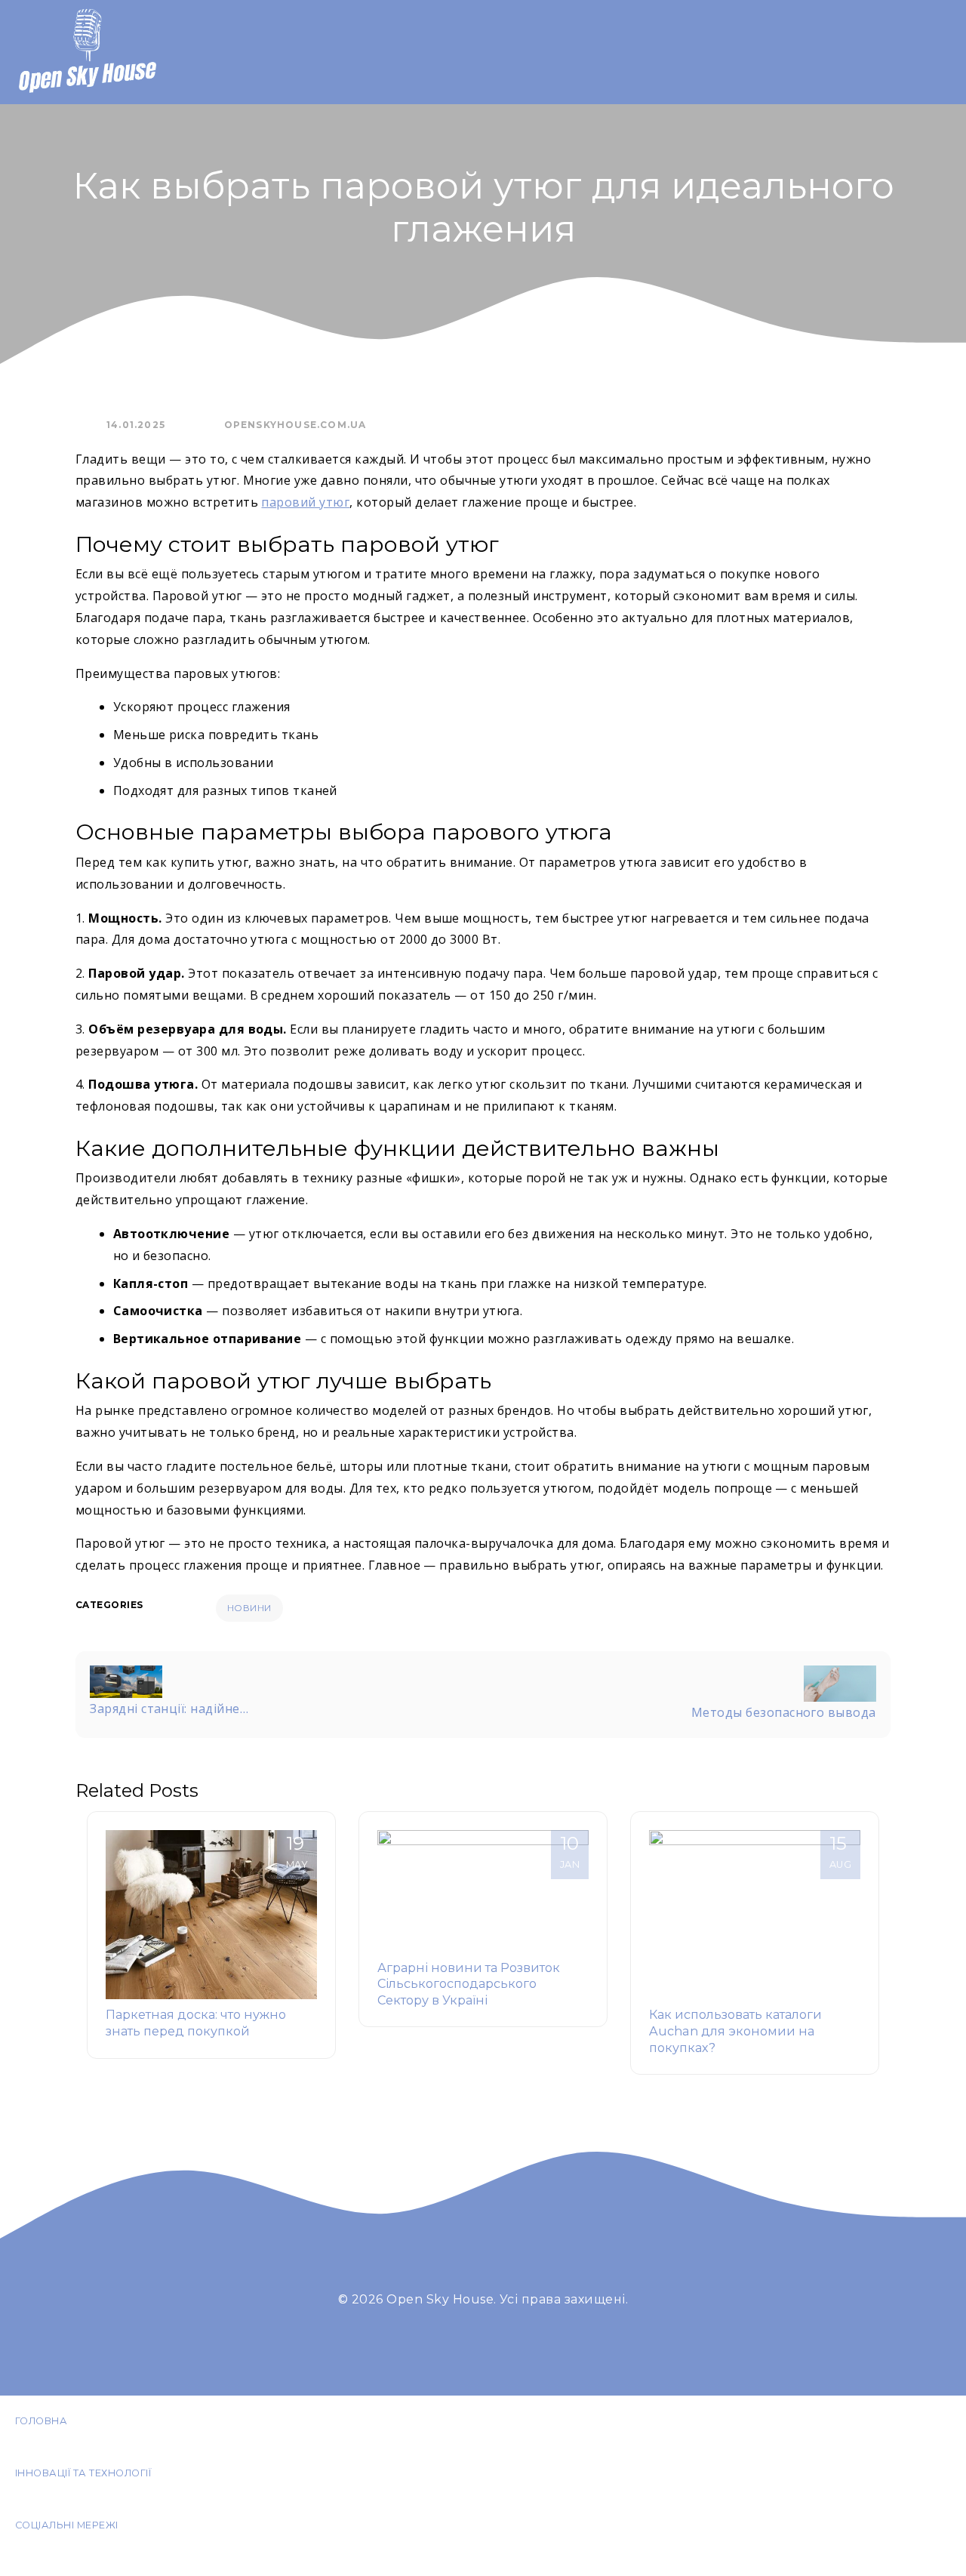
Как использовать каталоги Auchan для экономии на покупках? (735, 2031)
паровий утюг (305, 502)
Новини (249, 1608)
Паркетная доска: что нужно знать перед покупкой (196, 2023)
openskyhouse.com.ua (295, 425)
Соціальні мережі (67, 2525)
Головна (41, 2421)
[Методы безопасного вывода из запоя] (840, 1682)
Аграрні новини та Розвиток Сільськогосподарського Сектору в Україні (469, 1984)
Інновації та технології (83, 2473)
